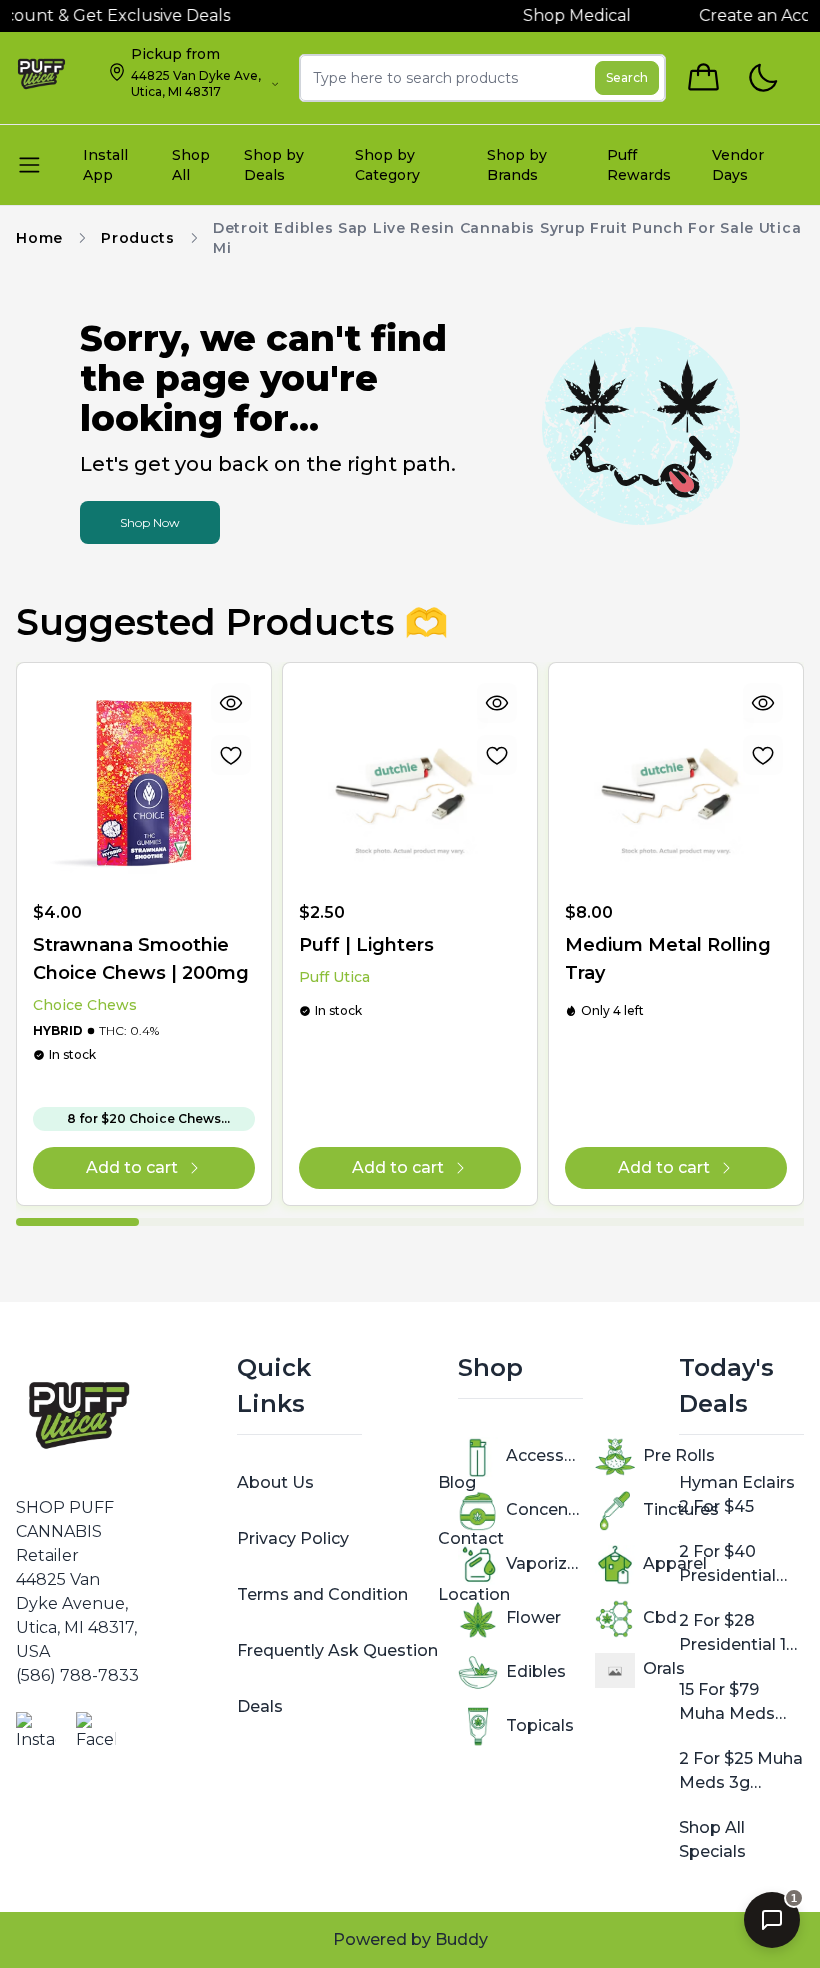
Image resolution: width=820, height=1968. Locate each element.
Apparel (675, 1563)
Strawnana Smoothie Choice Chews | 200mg (141, 959)
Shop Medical (561, 15)
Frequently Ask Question (337, 1650)
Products (138, 238)
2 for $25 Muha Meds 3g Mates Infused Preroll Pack (741, 1772)
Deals (260, 1706)
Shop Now (150, 522)
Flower (533, 1617)
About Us (275, 1482)
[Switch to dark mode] (762, 78)
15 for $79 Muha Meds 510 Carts (727, 1703)
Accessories (544, 1455)
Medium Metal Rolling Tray (668, 959)
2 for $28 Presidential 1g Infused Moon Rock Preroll (738, 1634)
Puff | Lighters (366, 945)
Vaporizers (544, 1563)
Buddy (461, 1939)
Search (627, 77)
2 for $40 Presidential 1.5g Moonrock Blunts (737, 1565)
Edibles (536, 1671)
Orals (664, 1668)
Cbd (660, 1617)
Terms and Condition (322, 1594)
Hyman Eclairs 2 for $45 (737, 1494)
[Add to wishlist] (231, 755)
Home (39, 238)
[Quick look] (231, 703)
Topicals (540, 1725)
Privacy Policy (293, 1538)
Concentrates (544, 1509)
